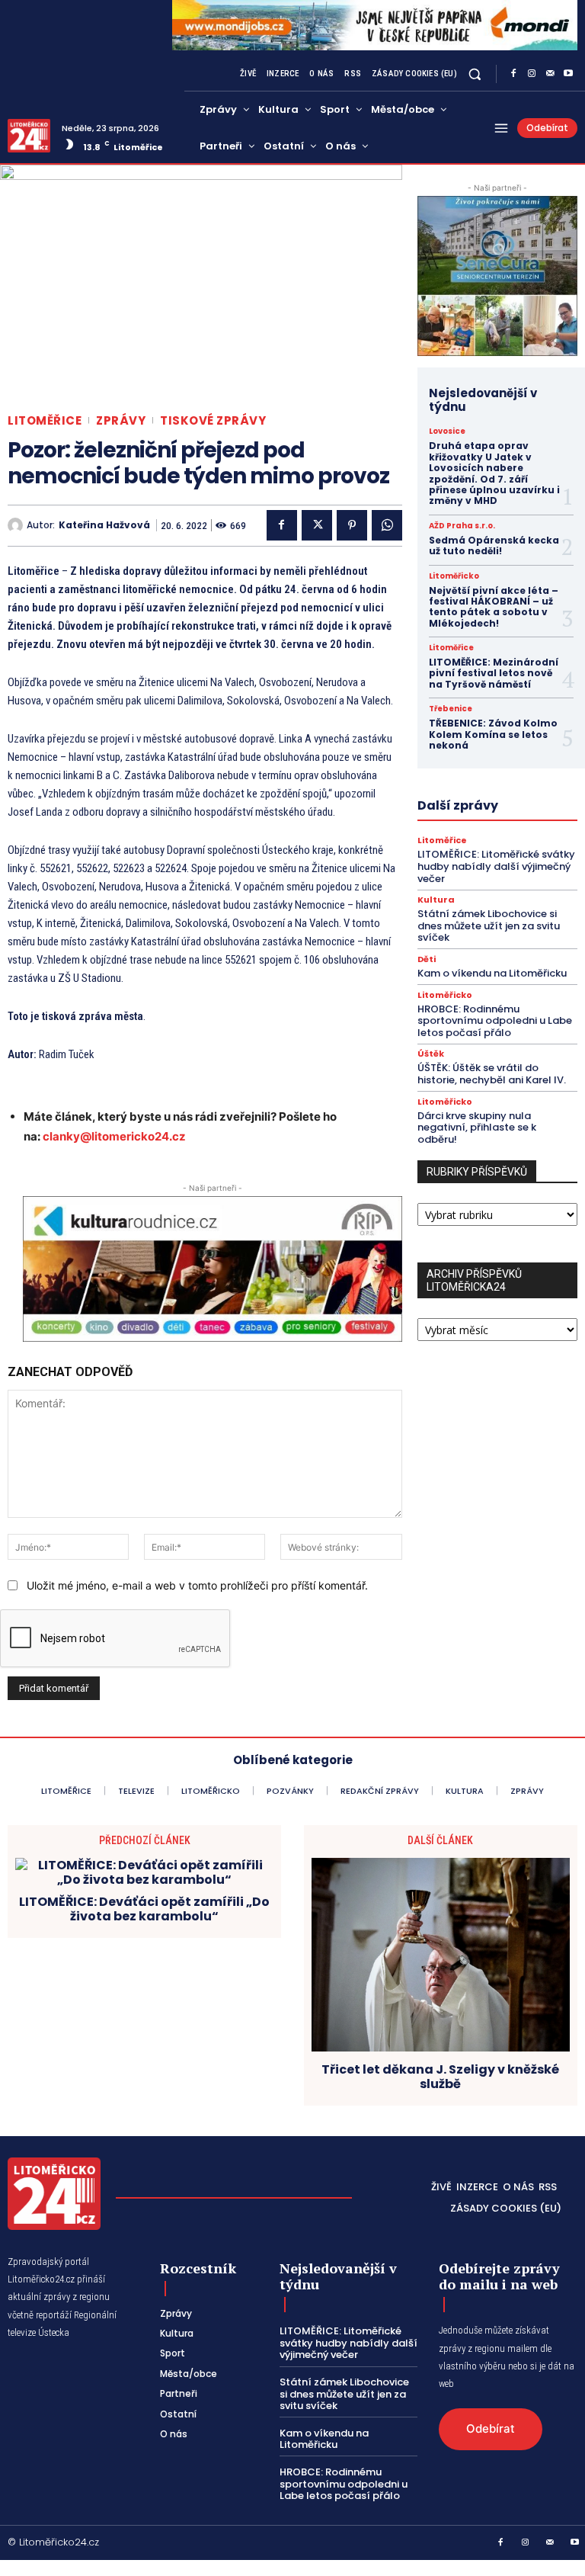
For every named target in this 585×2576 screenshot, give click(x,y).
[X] (317, 525)
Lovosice (447, 431)
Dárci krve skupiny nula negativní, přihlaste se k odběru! (477, 1128)
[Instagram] (532, 74)
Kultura (436, 900)
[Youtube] (568, 74)
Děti (427, 959)
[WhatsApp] (387, 525)
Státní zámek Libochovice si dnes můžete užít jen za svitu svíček (489, 925)
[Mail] (550, 74)
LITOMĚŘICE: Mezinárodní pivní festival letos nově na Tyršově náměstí (494, 673)
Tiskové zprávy (213, 420)
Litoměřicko (454, 576)
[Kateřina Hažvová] (17, 525)
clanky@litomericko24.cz (114, 1136)
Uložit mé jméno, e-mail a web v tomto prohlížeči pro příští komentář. (197, 1585)
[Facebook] (513, 74)
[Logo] (29, 136)
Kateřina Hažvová (104, 525)
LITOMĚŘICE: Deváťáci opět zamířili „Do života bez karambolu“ (144, 1909)
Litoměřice (45, 420)
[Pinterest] (352, 525)
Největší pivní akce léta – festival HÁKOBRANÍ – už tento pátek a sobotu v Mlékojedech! (494, 607)
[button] (475, 74)
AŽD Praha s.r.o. (462, 526)
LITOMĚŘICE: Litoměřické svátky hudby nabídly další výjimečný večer (496, 866)
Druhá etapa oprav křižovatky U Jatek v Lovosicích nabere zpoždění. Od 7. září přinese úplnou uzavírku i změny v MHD (494, 473)
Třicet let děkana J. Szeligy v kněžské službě (440, 2077)
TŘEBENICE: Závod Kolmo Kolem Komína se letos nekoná (493, 734)
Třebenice (451, 709)
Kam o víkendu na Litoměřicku (492, 973)
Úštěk (431, 1054)
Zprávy (121, 420)
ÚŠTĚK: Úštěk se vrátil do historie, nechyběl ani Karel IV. (492, 1074)
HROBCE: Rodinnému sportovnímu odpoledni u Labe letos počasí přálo (495, 1021)
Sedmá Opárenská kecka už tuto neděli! (494, 545)
